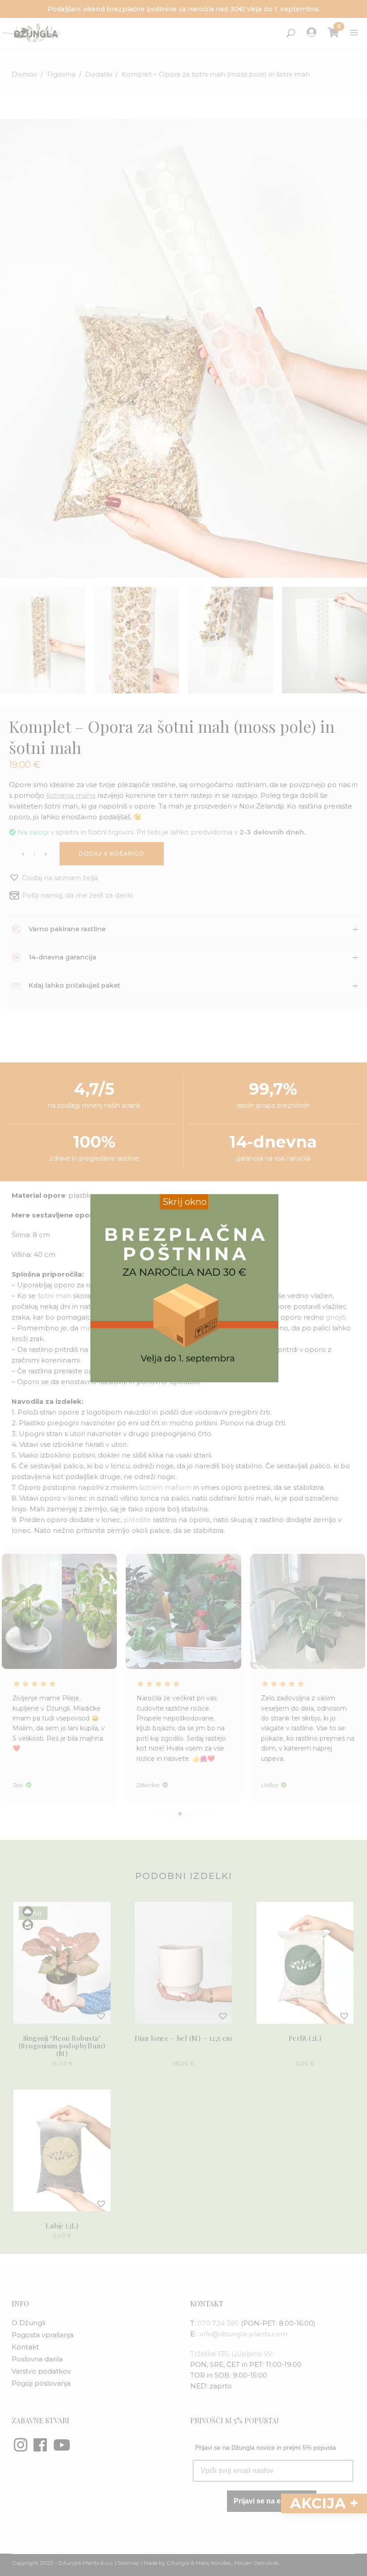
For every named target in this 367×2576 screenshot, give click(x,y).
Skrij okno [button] (185, 1202)
